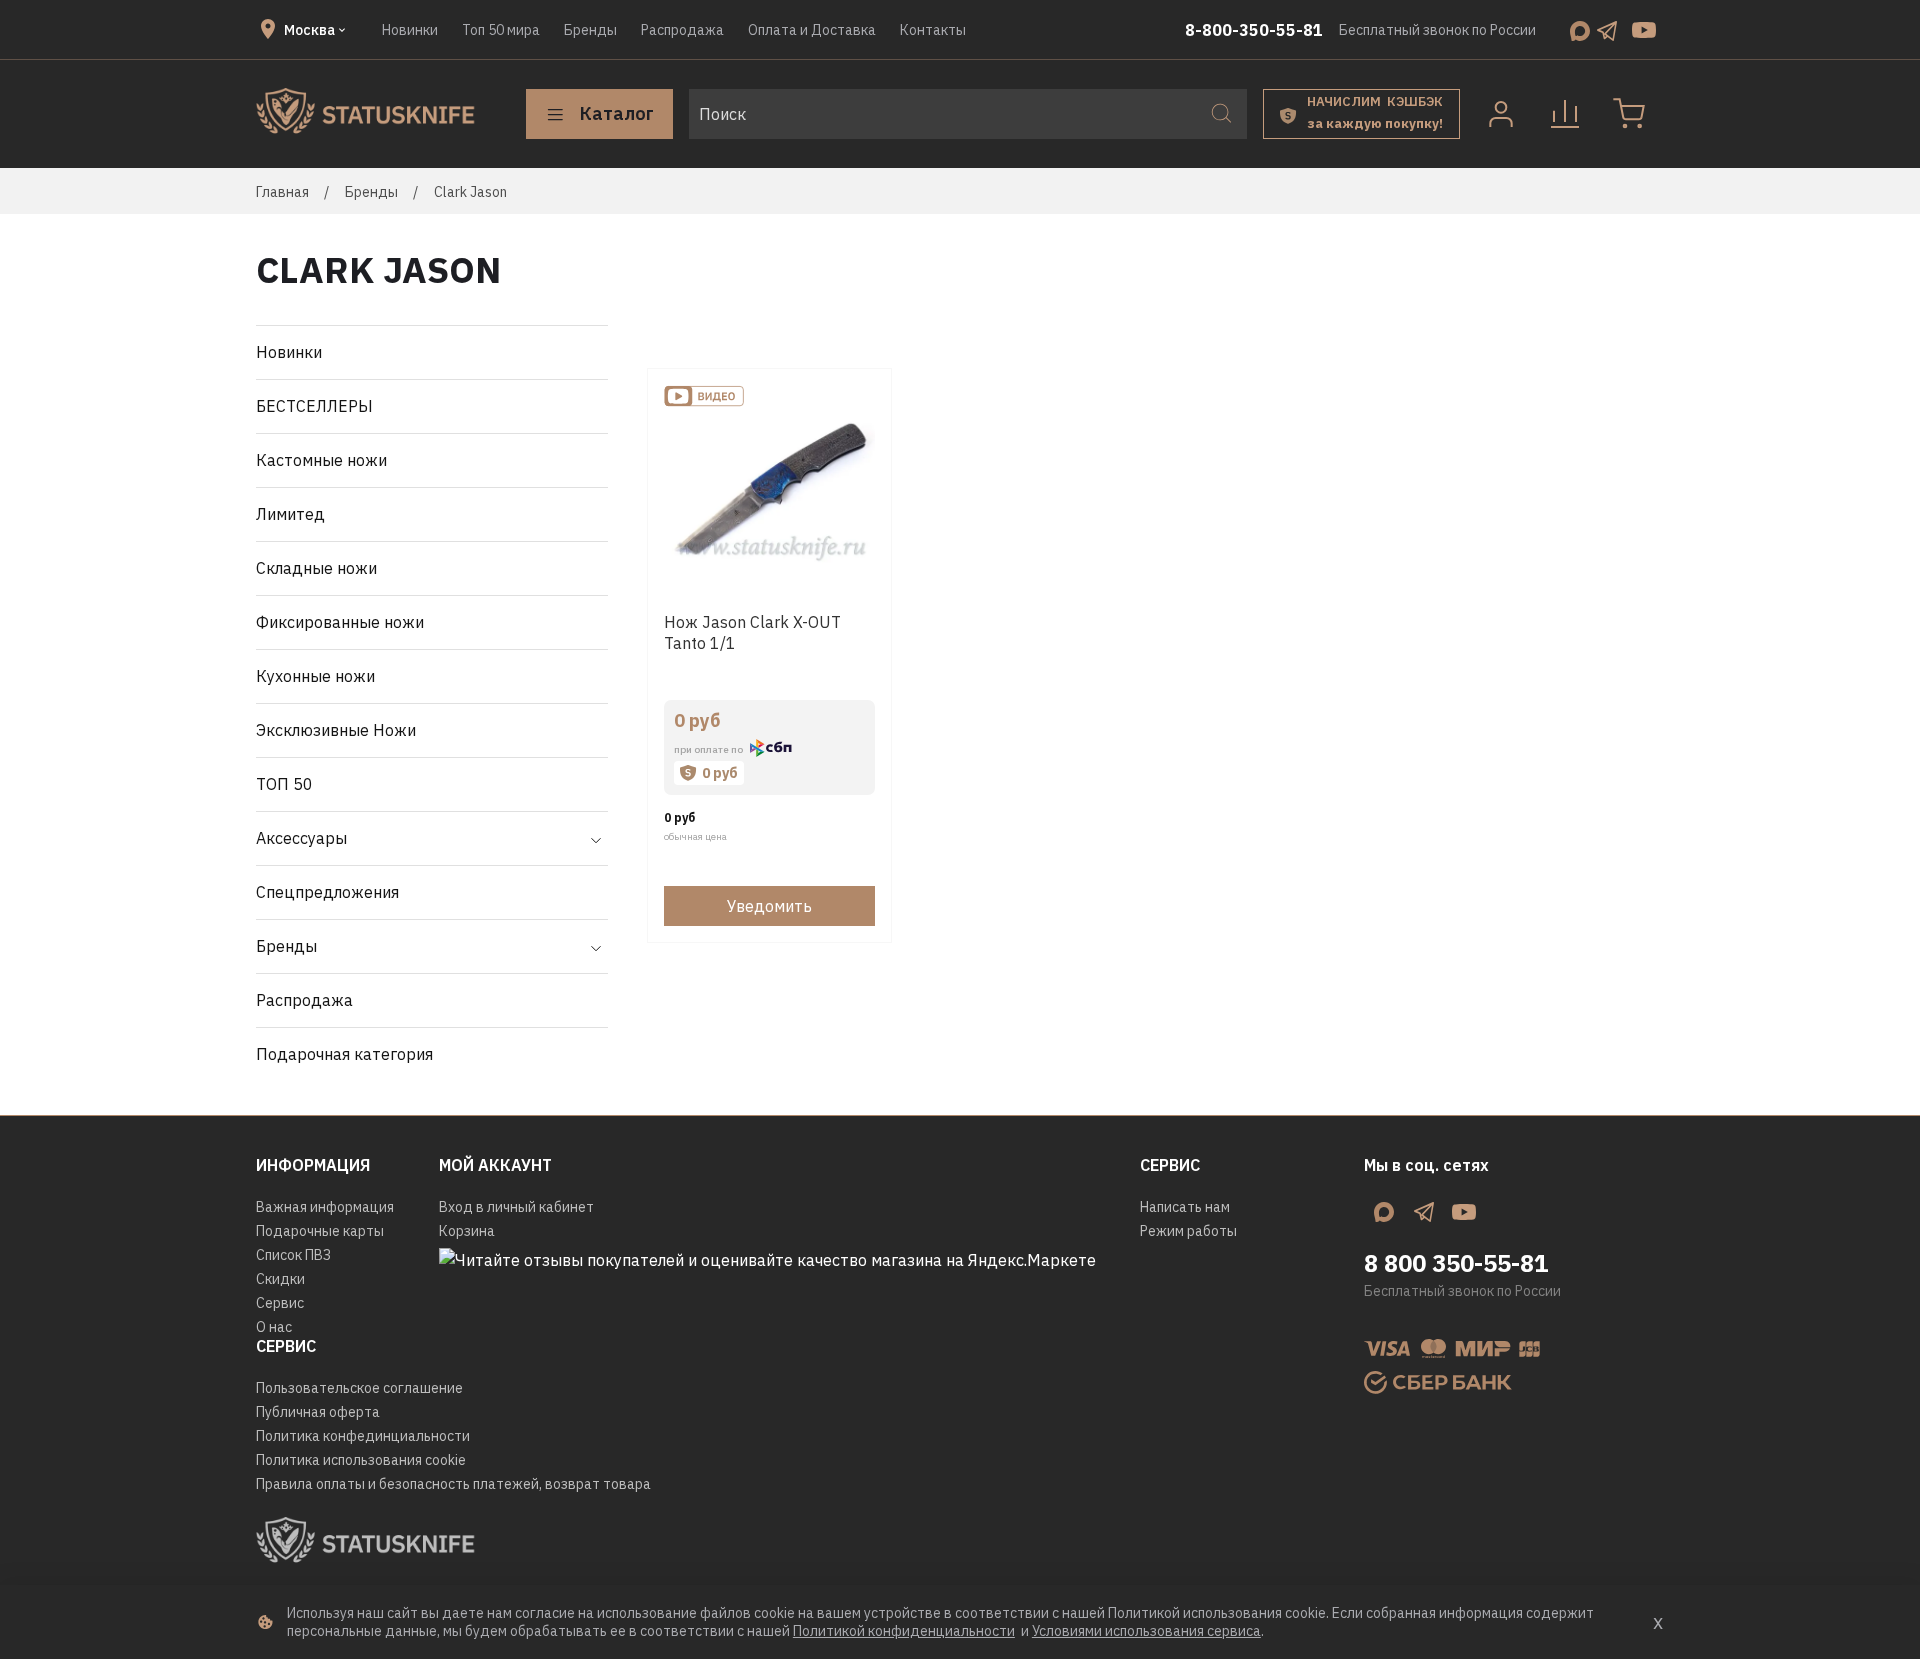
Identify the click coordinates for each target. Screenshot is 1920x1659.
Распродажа (682, 30)
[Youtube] (1644, 30)
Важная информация (325, 1207)
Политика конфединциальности (363, 1436)
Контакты (933, 30)
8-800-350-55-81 (1254, 30)
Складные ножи (316, 568)
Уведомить (769, 906)
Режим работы (1188, 1231)
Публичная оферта (318, 1412)
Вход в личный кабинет (516, 1207)
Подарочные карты (320, 1231)
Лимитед (290, 514)
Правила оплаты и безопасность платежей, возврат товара (453, 1484)
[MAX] (1580, 30)
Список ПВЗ (293, 1255)
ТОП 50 (284, 784)
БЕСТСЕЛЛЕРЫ (314, 406)
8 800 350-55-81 (1456, 1263)
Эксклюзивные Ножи (336, 730)
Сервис (280, 1303)
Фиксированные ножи (340, 622)
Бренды (590, 30)
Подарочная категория (344, 1054)
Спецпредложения (327, 892)
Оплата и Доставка (812, 30)
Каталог (617, 113)
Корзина (467, 1231)
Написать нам (1185, 1207)
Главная (282, 192)
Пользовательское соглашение (359, 1388)
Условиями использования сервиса (1146, 1631)
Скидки (280, 1279)
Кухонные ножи (315, 676)
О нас (274, 1327)
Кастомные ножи (321, 460)
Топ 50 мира (501, 30)
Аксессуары (301, 838)
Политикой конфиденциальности (904, 1631)
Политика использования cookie (361, 1460)
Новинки (410, 30)
